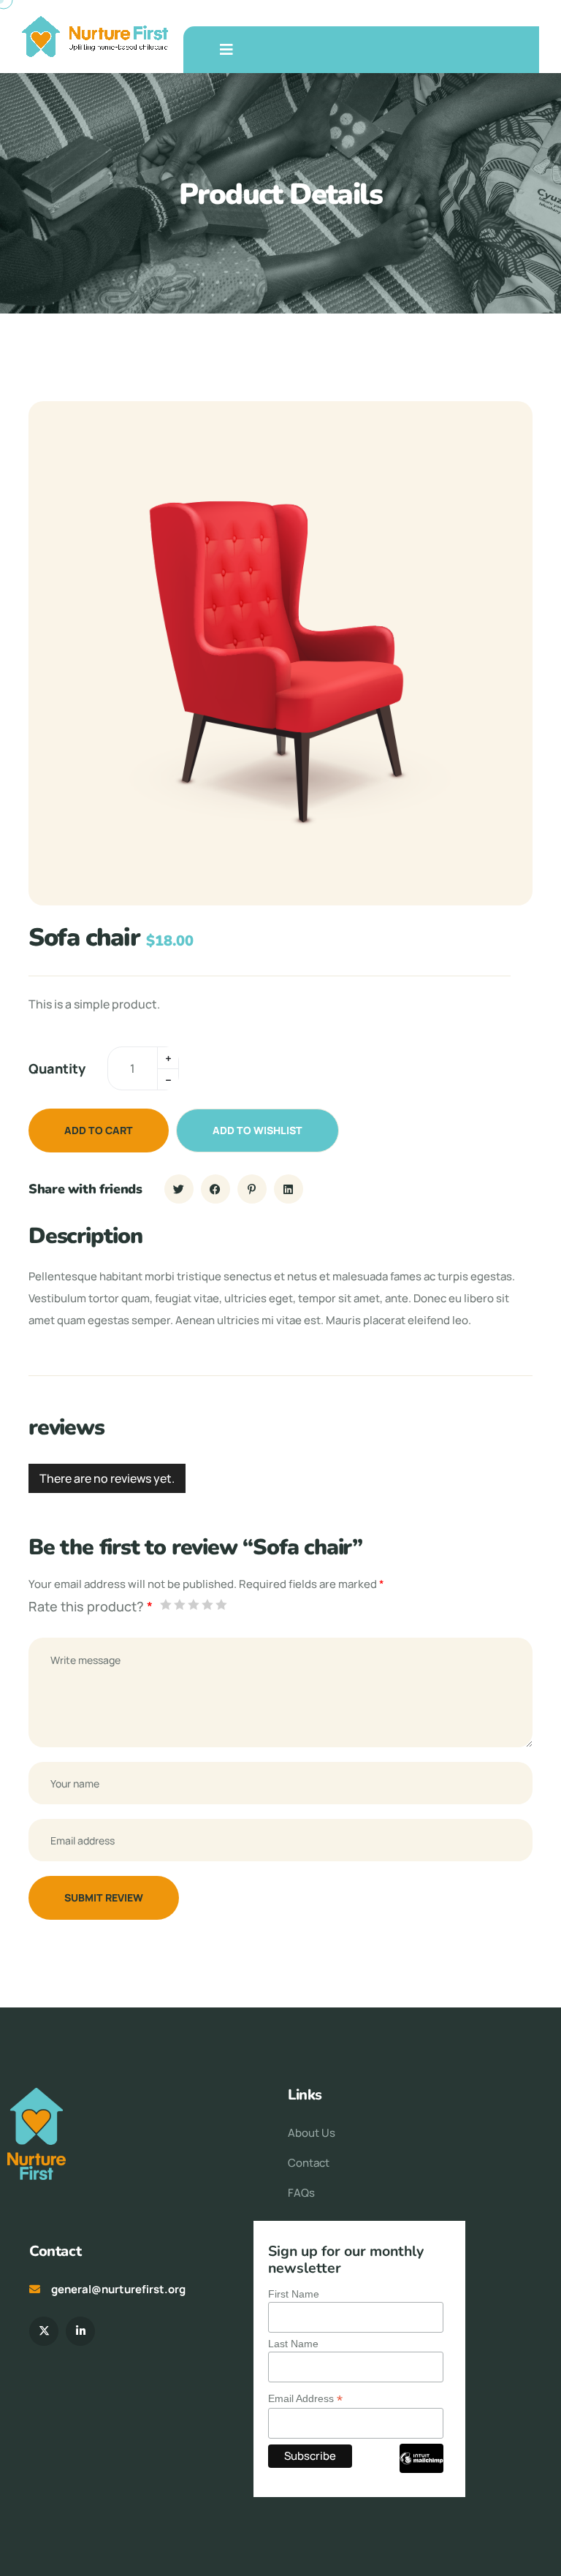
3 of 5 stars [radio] (193, 1604)
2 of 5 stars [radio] (179, 1604)
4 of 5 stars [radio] (207, 1604)
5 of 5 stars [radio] (221, 1604)
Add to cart (99, 1130)
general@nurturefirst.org (118, 2289)
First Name (294, 2294)
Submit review (104, 1897)
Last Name (293, 2344)
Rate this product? (91, 1606)
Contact (309, 2163)
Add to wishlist (257, 1130)
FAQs (301, 2193)
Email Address (305, 2399)
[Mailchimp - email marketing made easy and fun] (421, 2469)
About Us (312, 2133)
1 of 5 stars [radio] (165, 1604)
